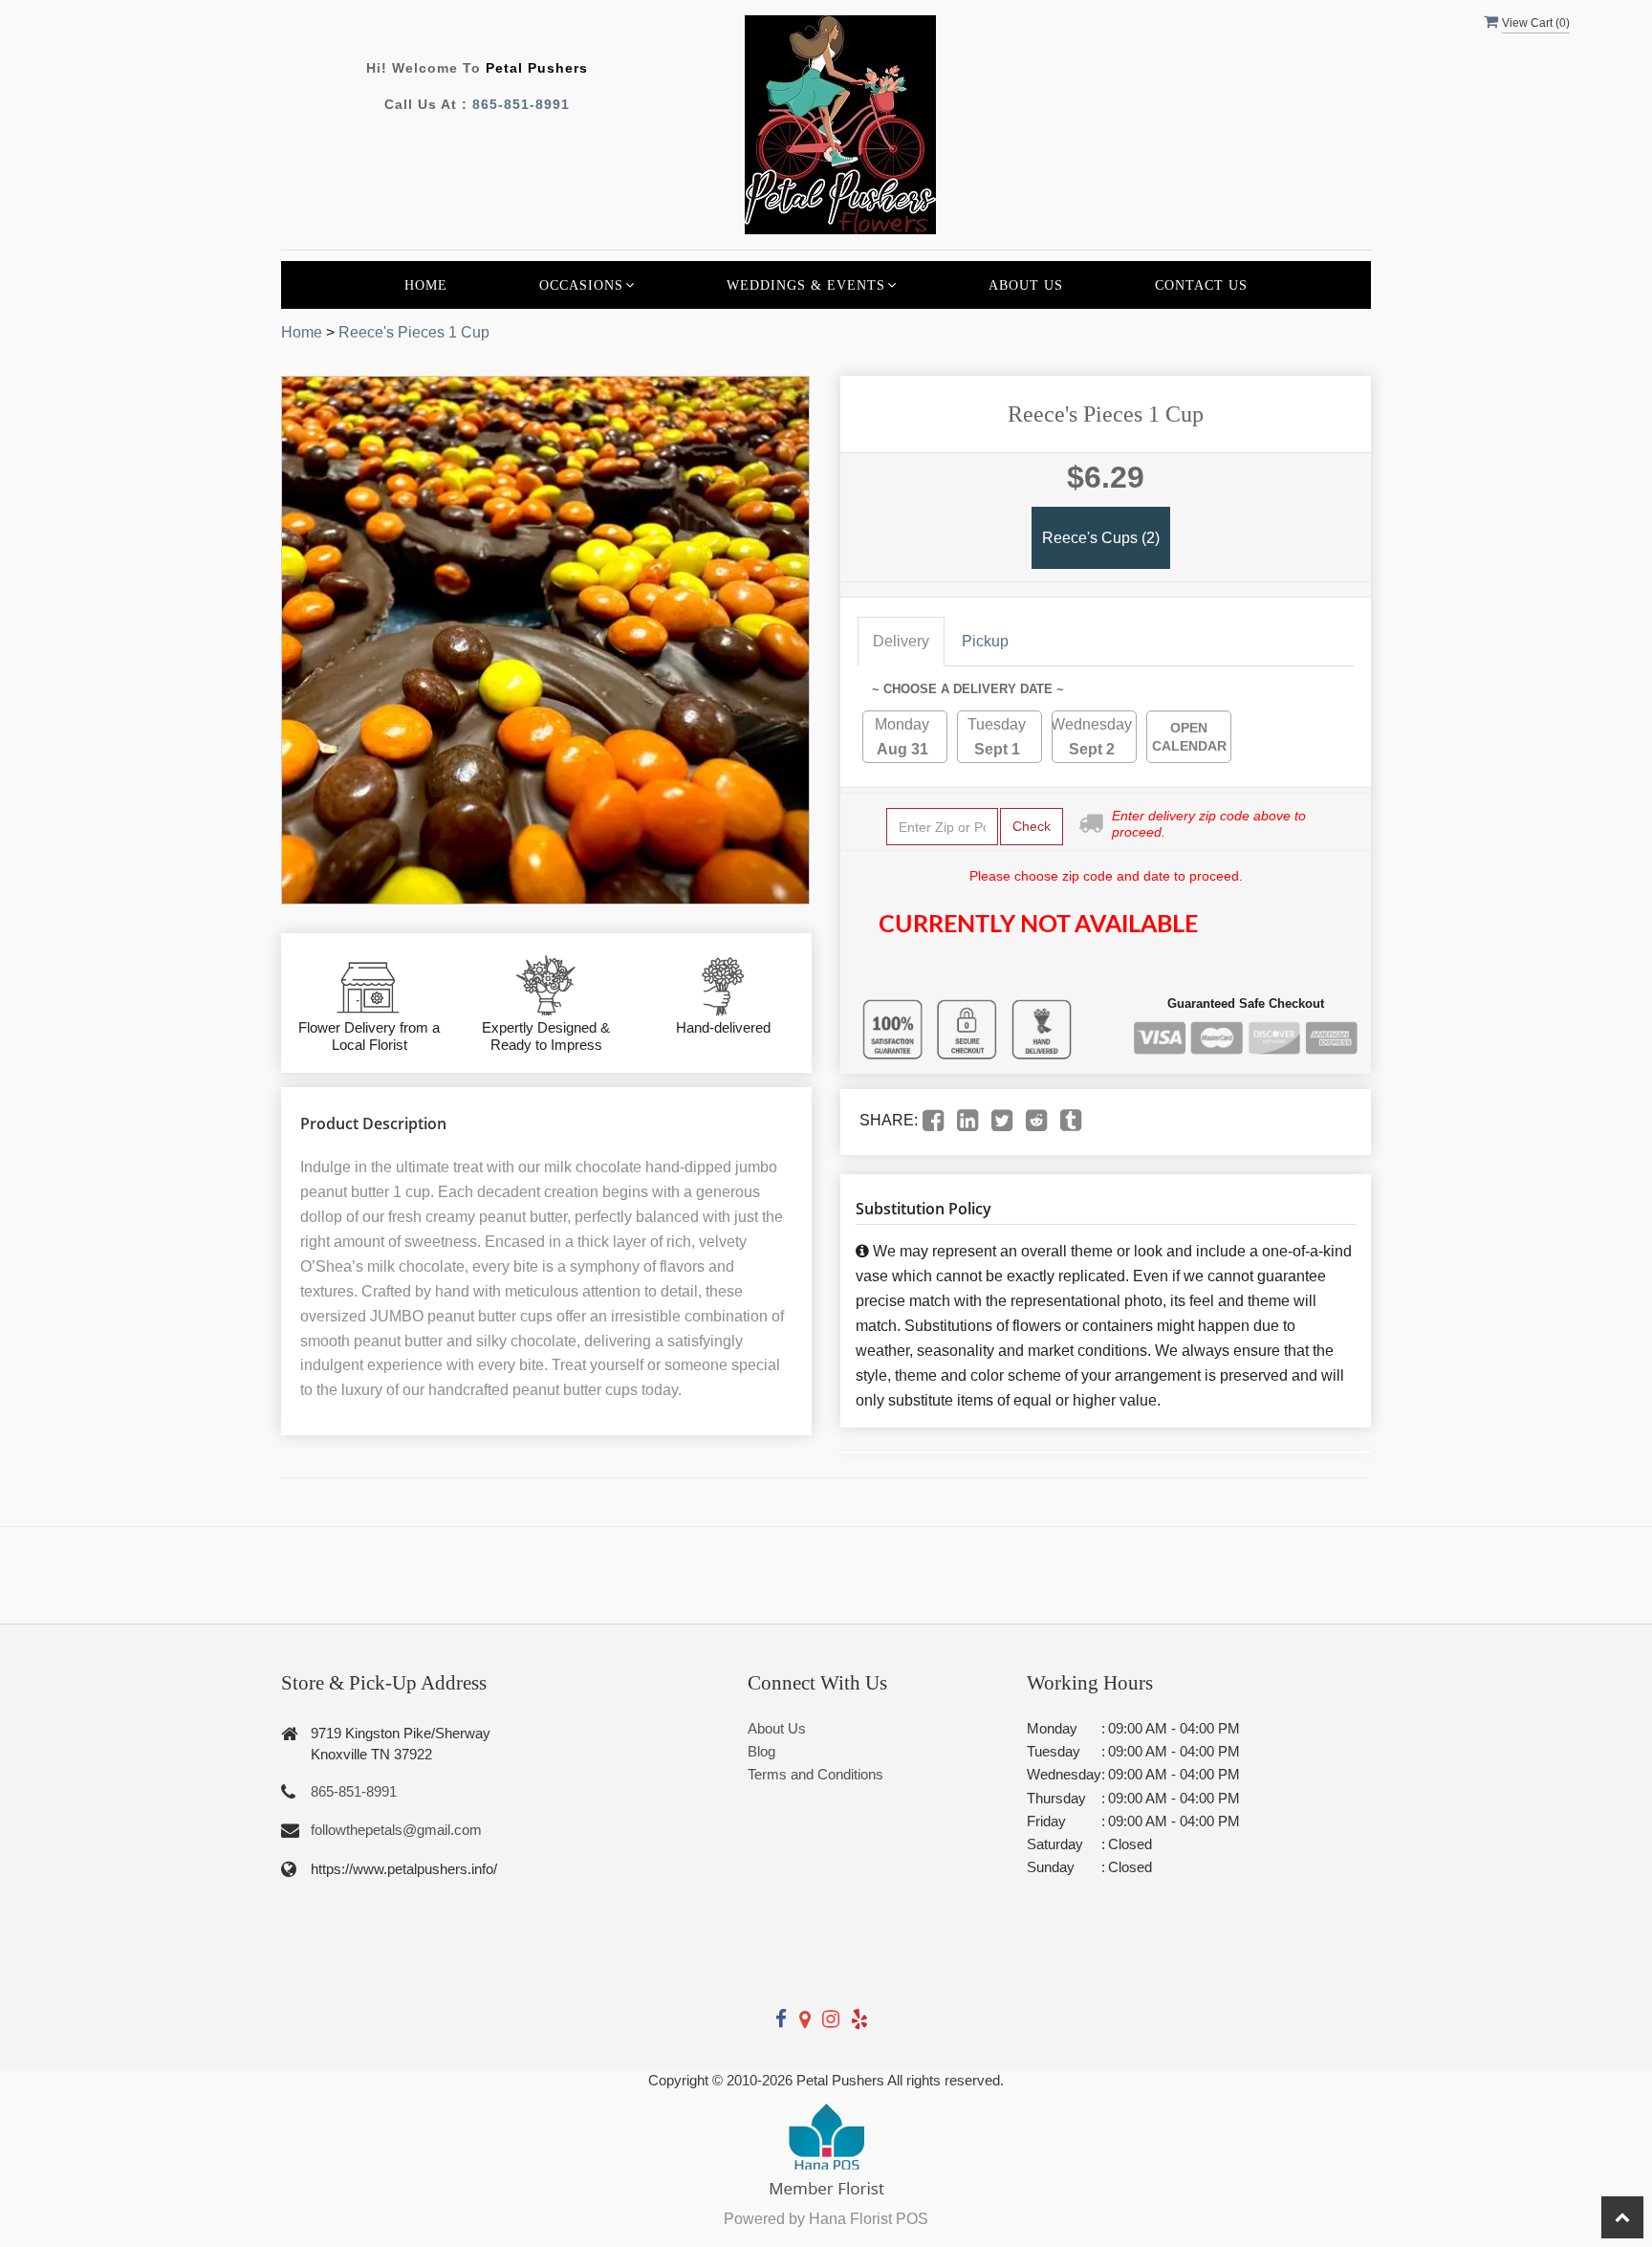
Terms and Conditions (815, 1774)
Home (426, 285)
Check (1032, 826)
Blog (761, 1751)
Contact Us (1201, 285)
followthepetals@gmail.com (396, 1830)
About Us (1026, 285)
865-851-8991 (521, 104)
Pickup (985, 641)
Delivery (901, 641)
